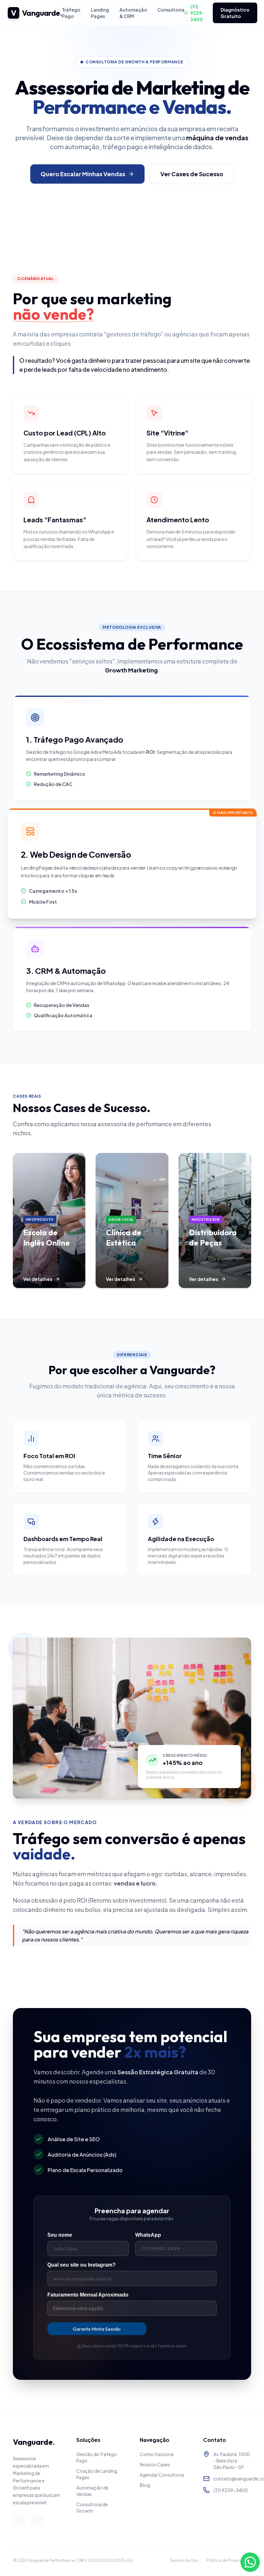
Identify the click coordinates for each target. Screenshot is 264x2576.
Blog (145, 2485)
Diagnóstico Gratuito (235, 13)
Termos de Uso (184, 2560)
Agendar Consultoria (162, 2475)
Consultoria (171, 10)
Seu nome (60, 2235)
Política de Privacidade (229, 2560)
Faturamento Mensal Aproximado (88, 2295)
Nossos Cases (155, 2464)
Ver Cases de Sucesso (192, 174)
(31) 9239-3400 (197, 13)
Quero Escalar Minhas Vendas (83, 174)
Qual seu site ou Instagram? (81, 2265)
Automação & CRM (133, 13)
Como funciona (157, 2454)
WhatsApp (148, 2235)
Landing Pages (100, 13)
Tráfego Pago (71, 13)
